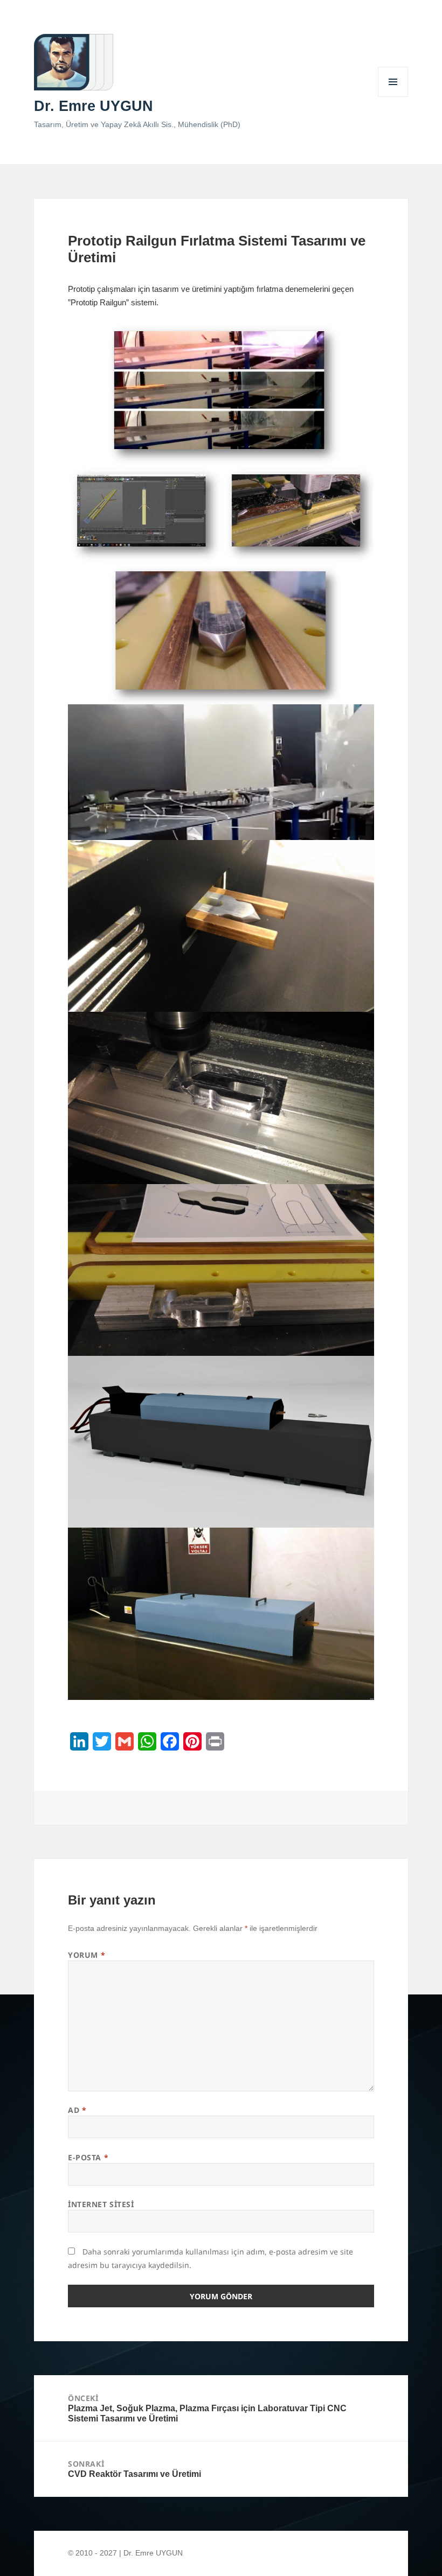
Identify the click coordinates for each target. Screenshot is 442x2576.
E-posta (88, 2157)
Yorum (87, 1955)
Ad (77, 2110)
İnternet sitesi (101, 2204)
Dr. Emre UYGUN (94, 106)
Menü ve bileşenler (393, 97)
